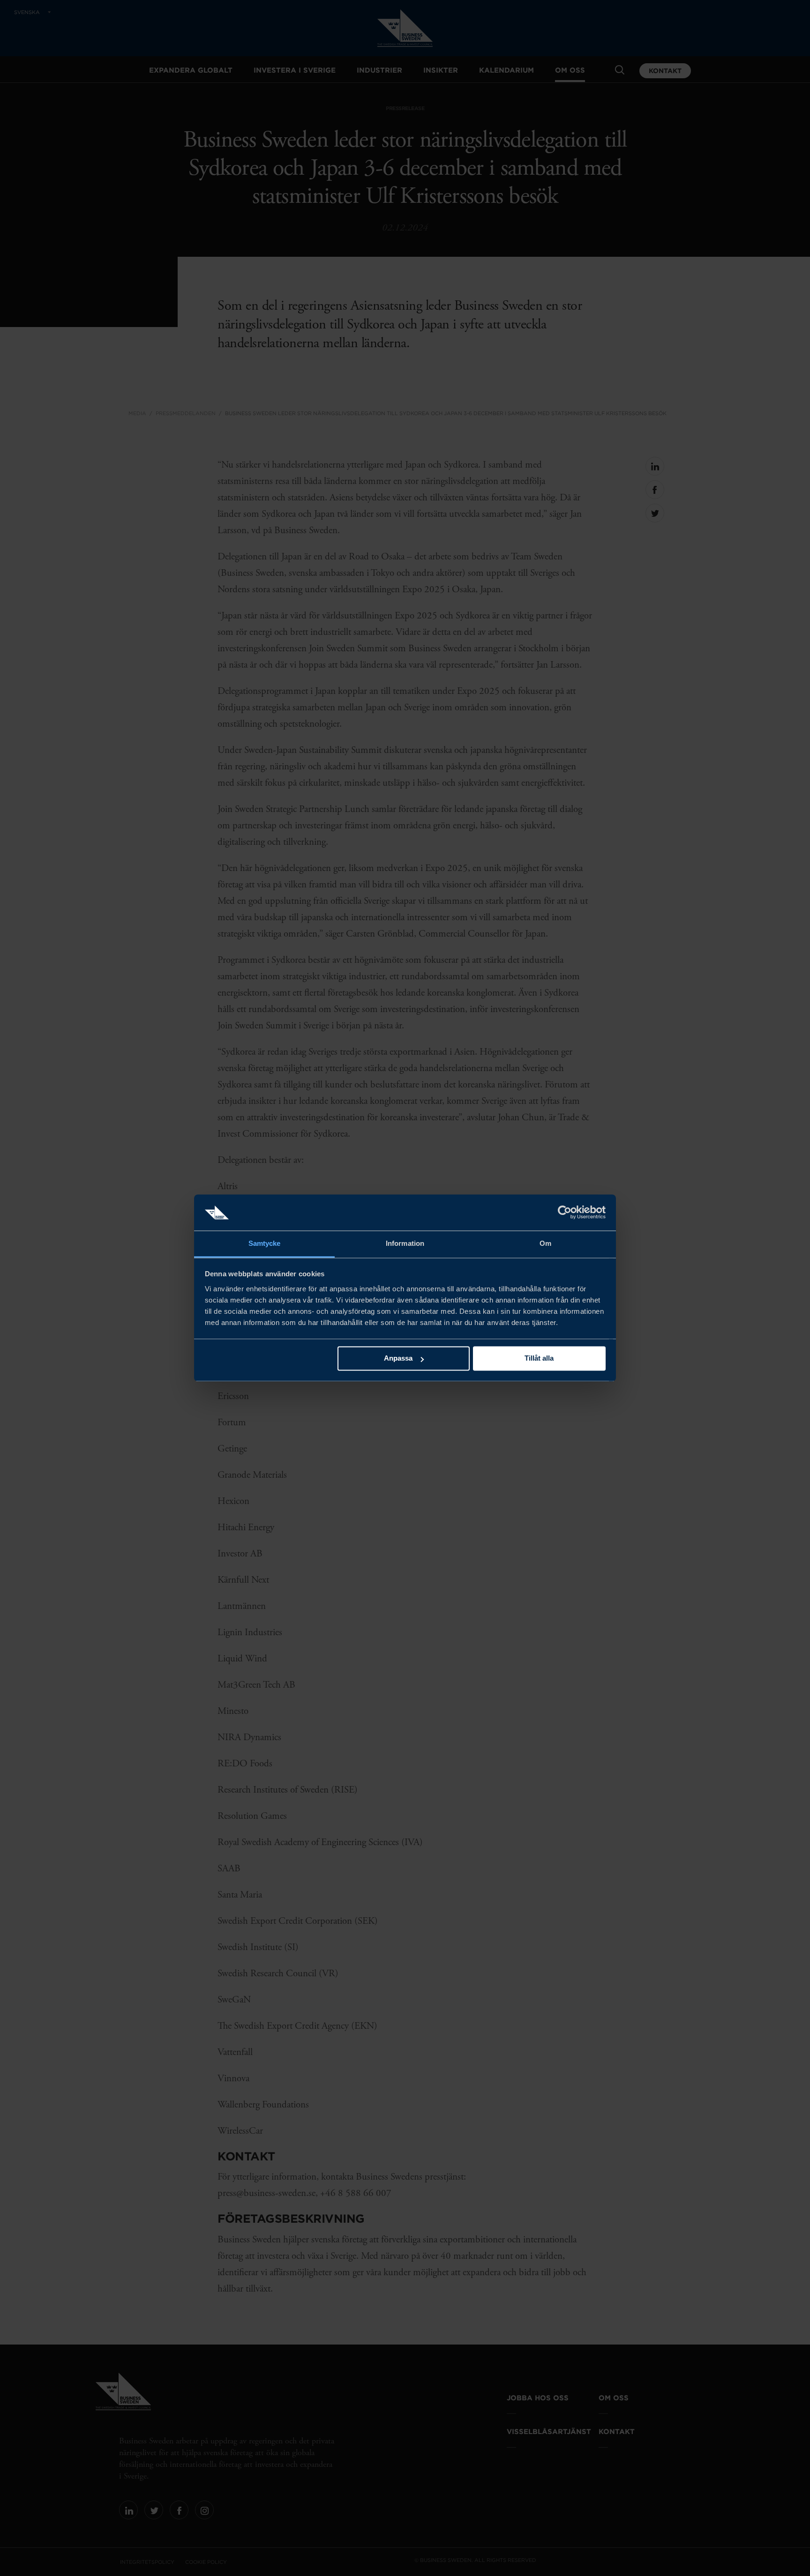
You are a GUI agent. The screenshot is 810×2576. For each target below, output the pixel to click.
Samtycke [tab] (265, 1243)
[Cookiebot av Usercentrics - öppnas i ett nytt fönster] (565, 1213)
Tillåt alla (539, 1359)
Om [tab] (545, 1243)
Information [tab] (405, 1243)
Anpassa (398, 1359)
